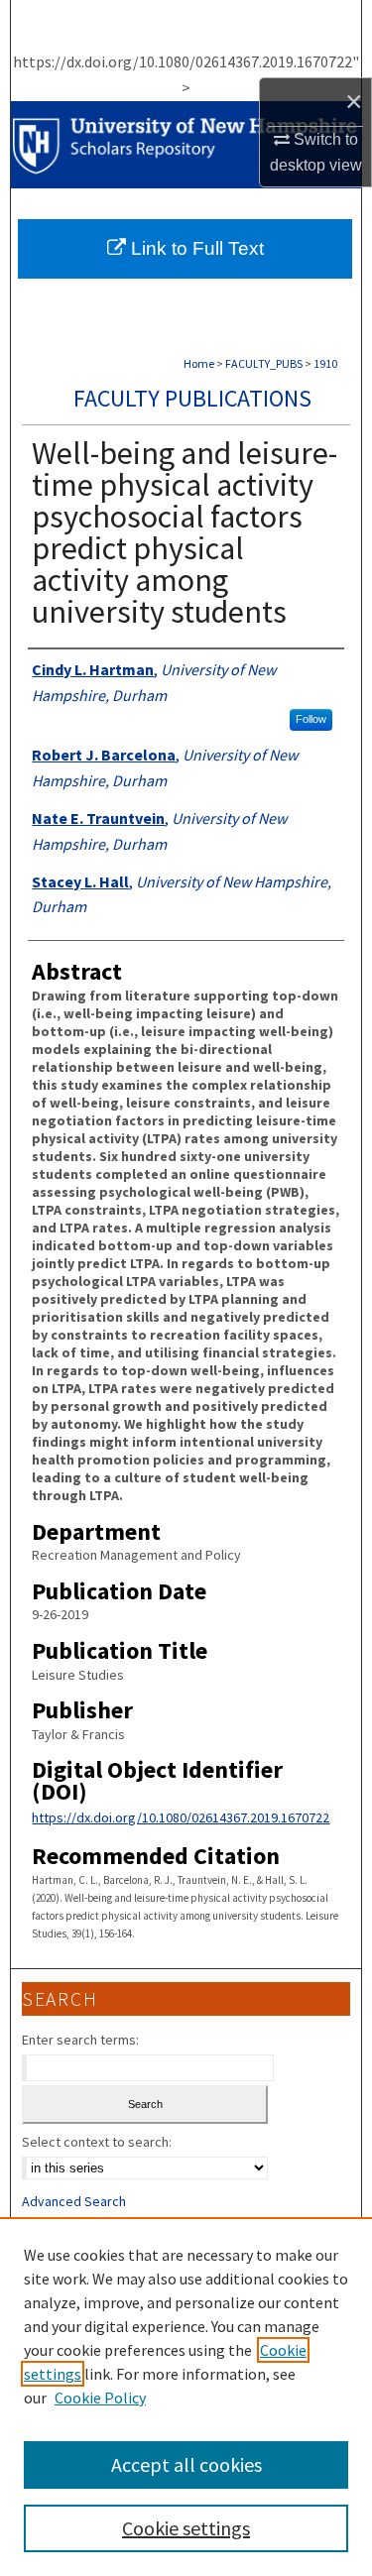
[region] (186, 2397)
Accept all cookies (186, 2464)
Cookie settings (186, 2528)
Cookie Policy (100, 2398)
